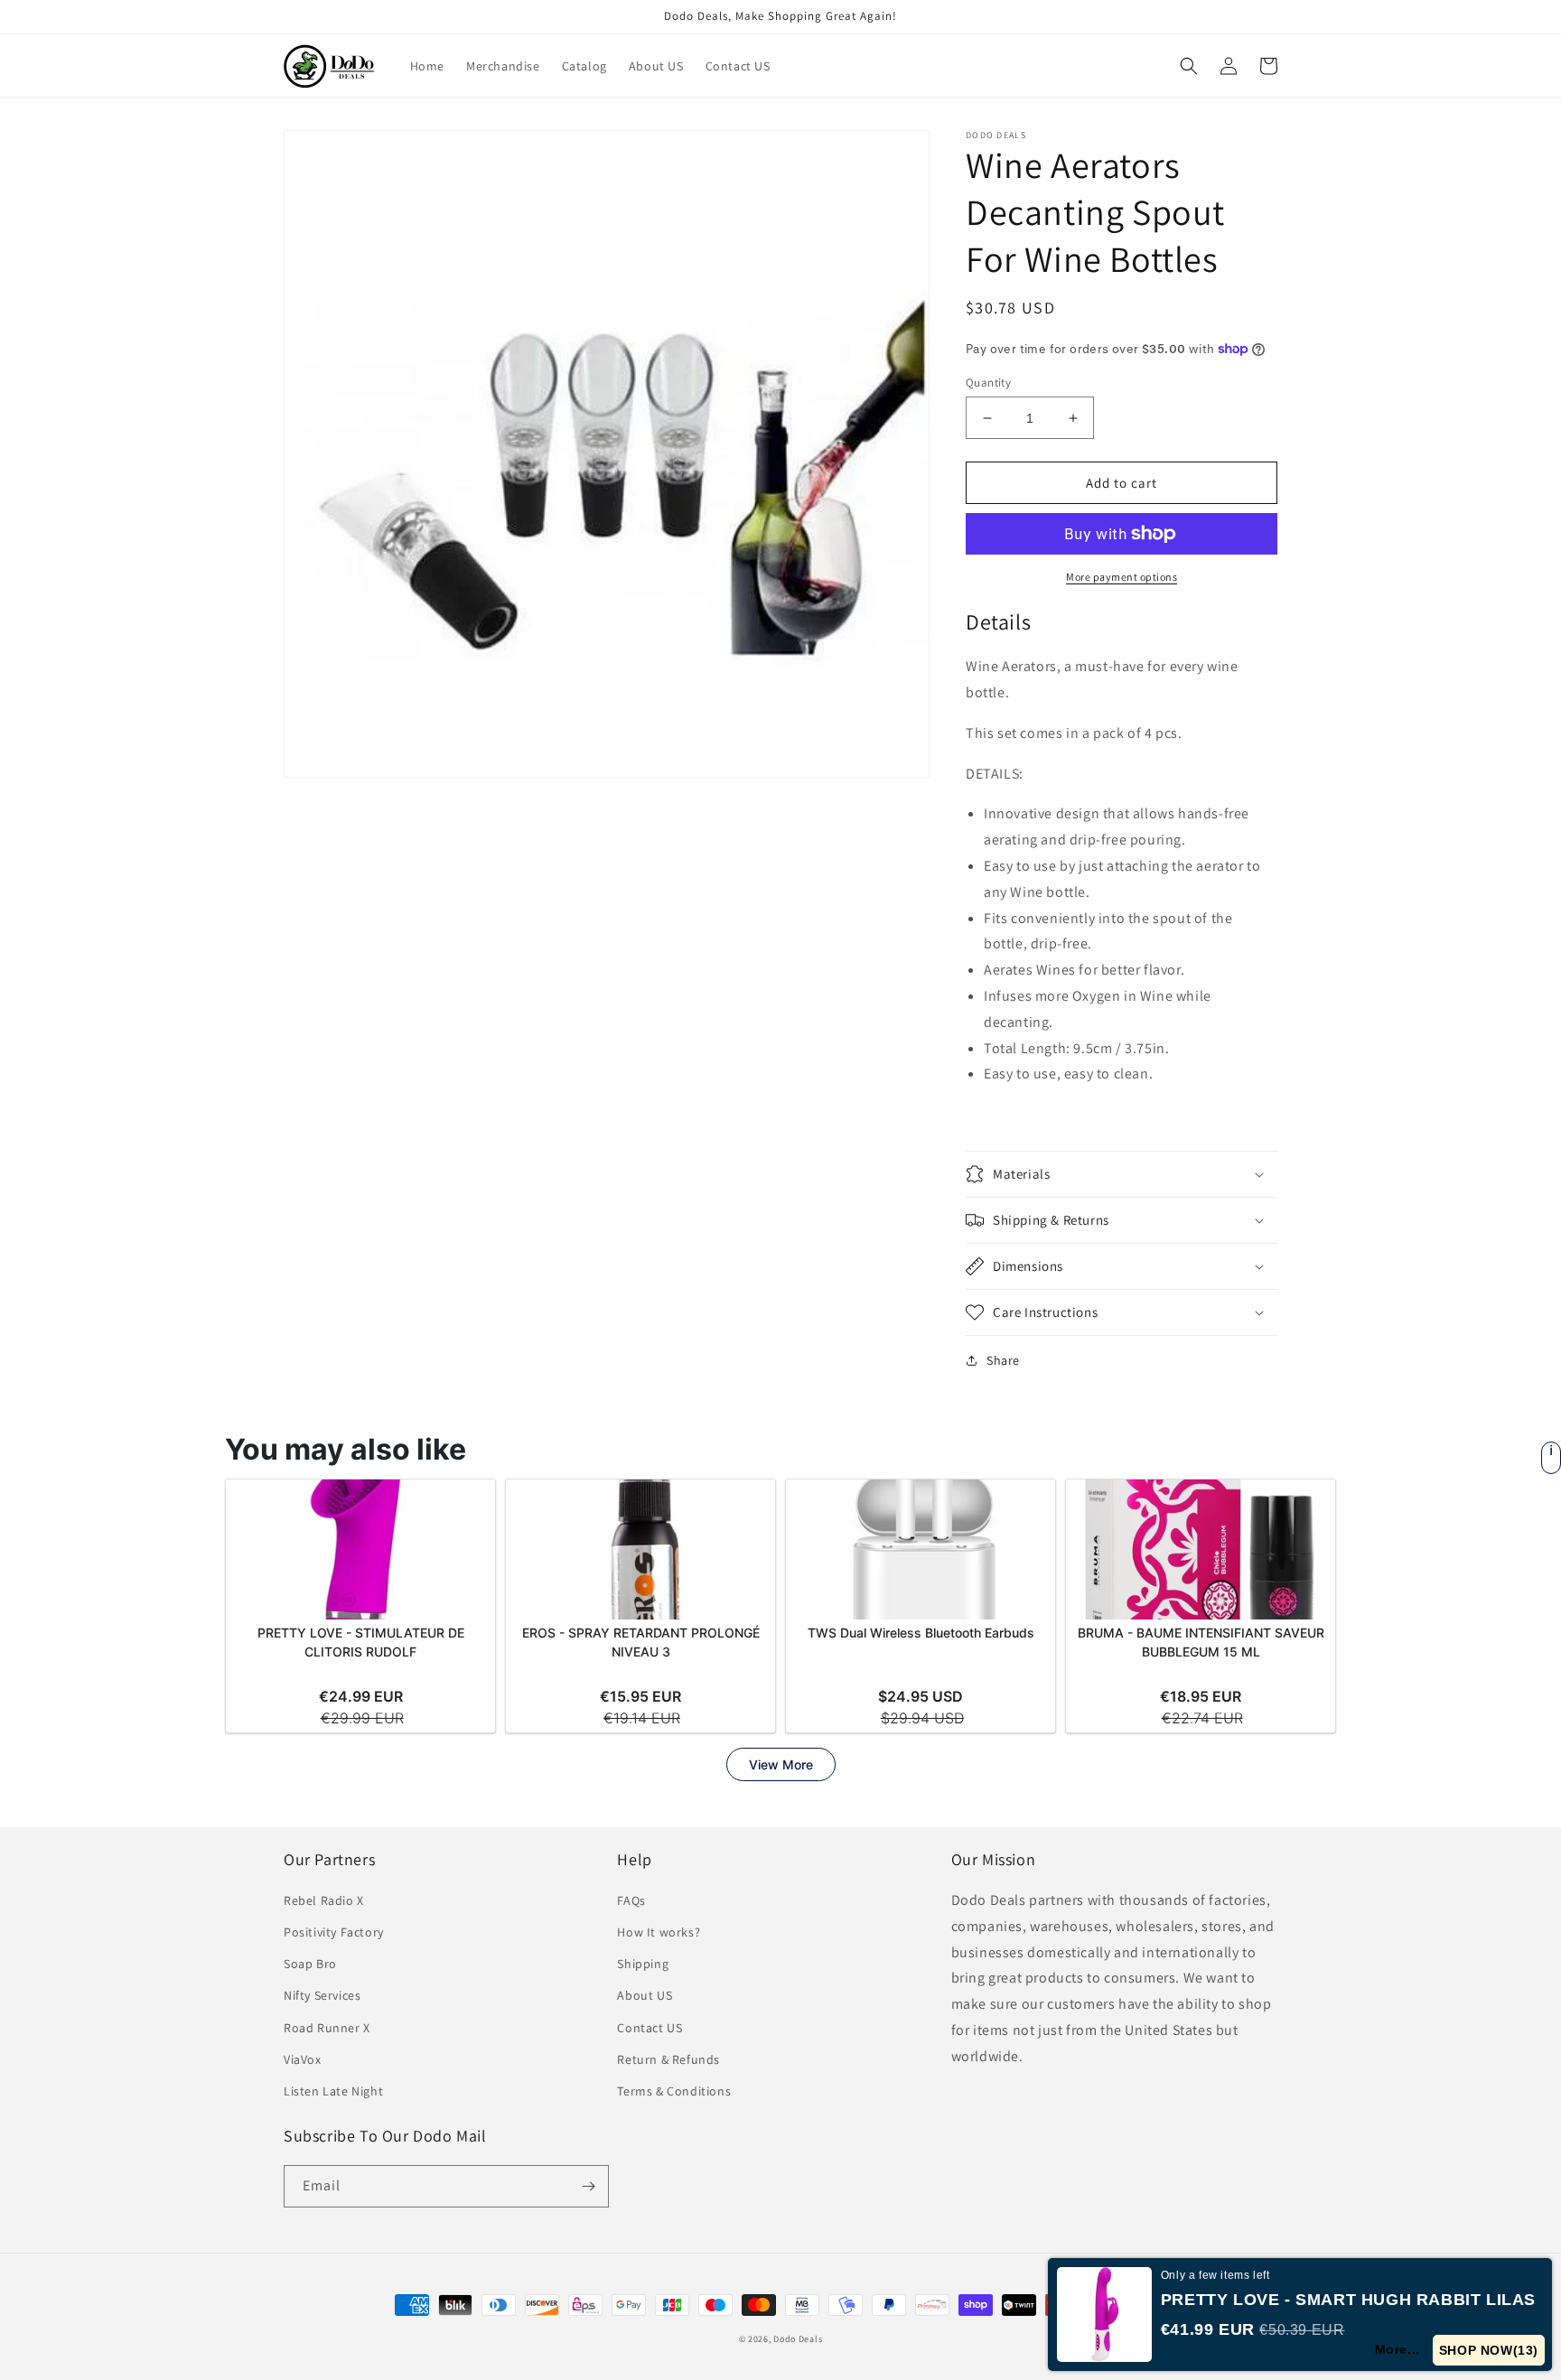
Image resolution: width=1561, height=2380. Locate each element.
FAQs (631, 1900)
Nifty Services (322, 1995)
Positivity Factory (334, 1932)
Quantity (988, 383)
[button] (1189, 66)
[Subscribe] (588, 2186)
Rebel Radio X (324, 1900)
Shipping (643, 1964)
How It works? (659, 1932)
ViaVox (303, 2059)
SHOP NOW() (1489, 2350)
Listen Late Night (333, 2091)
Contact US (650, 2028)
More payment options (1122, 577)
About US (645, 1995)
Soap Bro (310, 1964)
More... (1397, 2349)
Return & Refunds (668, 2059)
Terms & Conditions (674, 2091)
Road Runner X (327, 2028)
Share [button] (1003, 1360)
